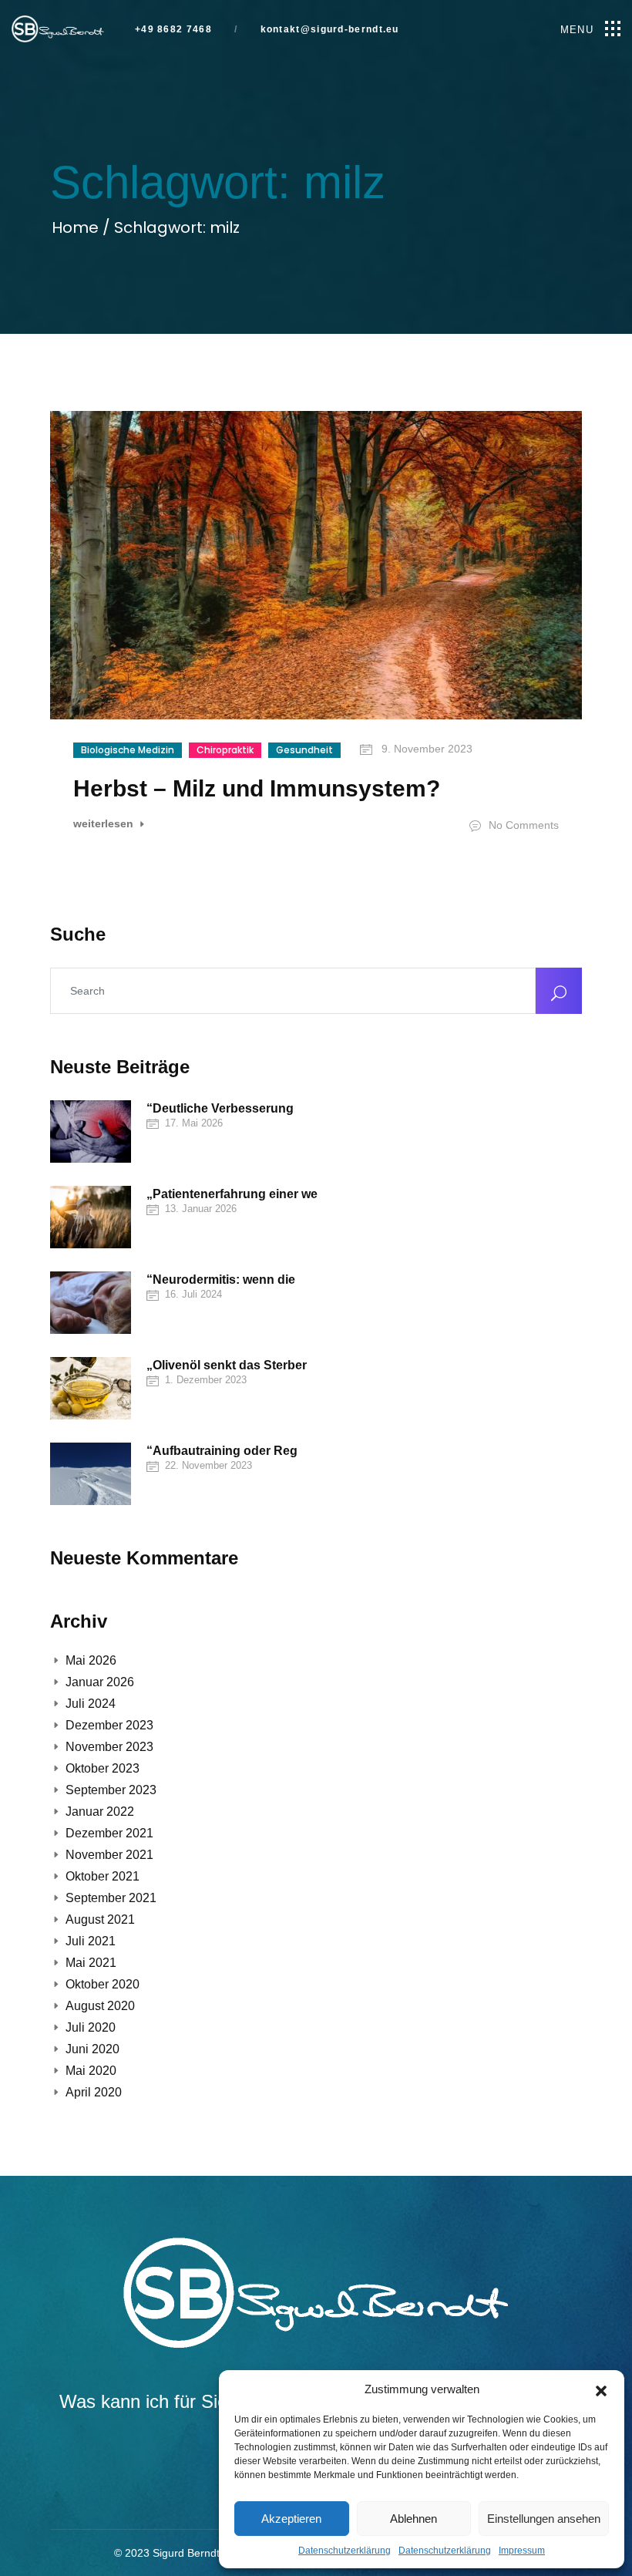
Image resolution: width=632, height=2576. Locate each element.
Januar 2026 (100, 1682)
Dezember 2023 (109, 1725)
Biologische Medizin (128, 750)
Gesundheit (304, 750)
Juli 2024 (91, 1704)
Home (77, 227)
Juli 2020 (91, 2027)
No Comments (522, 825)
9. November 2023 (425, 749)
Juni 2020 (92, 2049)
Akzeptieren (291, 2519)
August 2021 (100, 1919)
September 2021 (111, 1898)
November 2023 (109, 1747)
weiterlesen (105, 824)
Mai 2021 (91, 1963)
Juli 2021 (91, 1941)
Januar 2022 (100, 1812)
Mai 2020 (91, 2071)
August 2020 (100, 2006)
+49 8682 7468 (173, 30)
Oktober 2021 (103, 1876)
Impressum (522, 2551)
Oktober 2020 (103, 1984)
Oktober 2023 (103, 1768)
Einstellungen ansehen (544, 2519)
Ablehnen (413, 2519)
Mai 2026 (91, 1660)
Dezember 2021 (109, 1833)
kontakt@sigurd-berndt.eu (328, 30)
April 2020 (94, 2092)
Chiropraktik (225, 750)
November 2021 (109, 1855)
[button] (601, 2389)
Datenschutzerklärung (345, 2551)
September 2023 (111, 1790)
